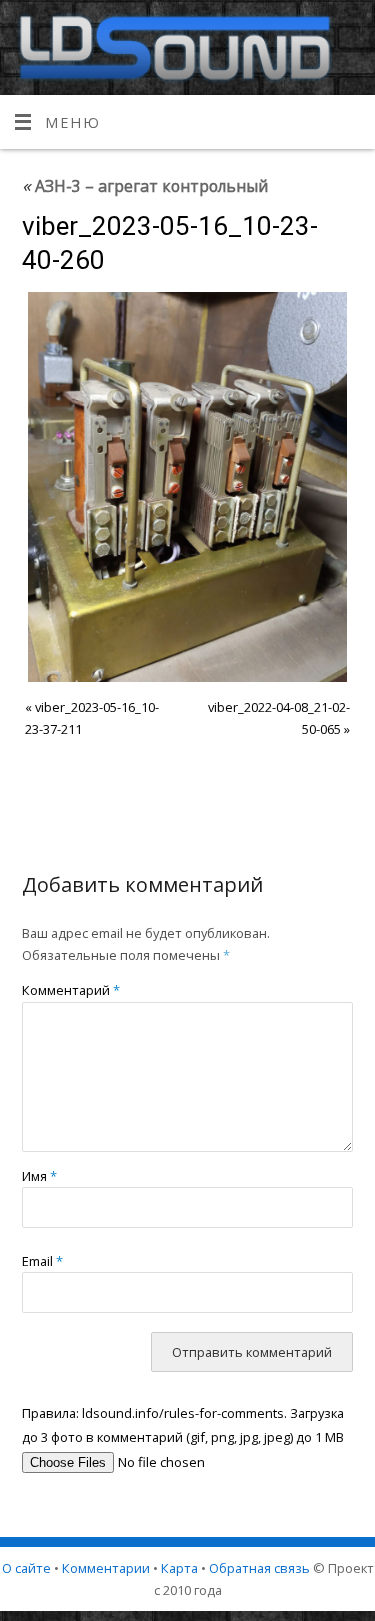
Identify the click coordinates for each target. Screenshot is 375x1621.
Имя (39, 1176)
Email (42, 1261)
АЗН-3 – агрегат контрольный (145, 186)
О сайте (26, 1568)
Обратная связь (259, 1568)
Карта (179, 1568)
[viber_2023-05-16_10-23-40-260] (188, 486)
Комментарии (106, 1568)
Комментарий (71, 990)
